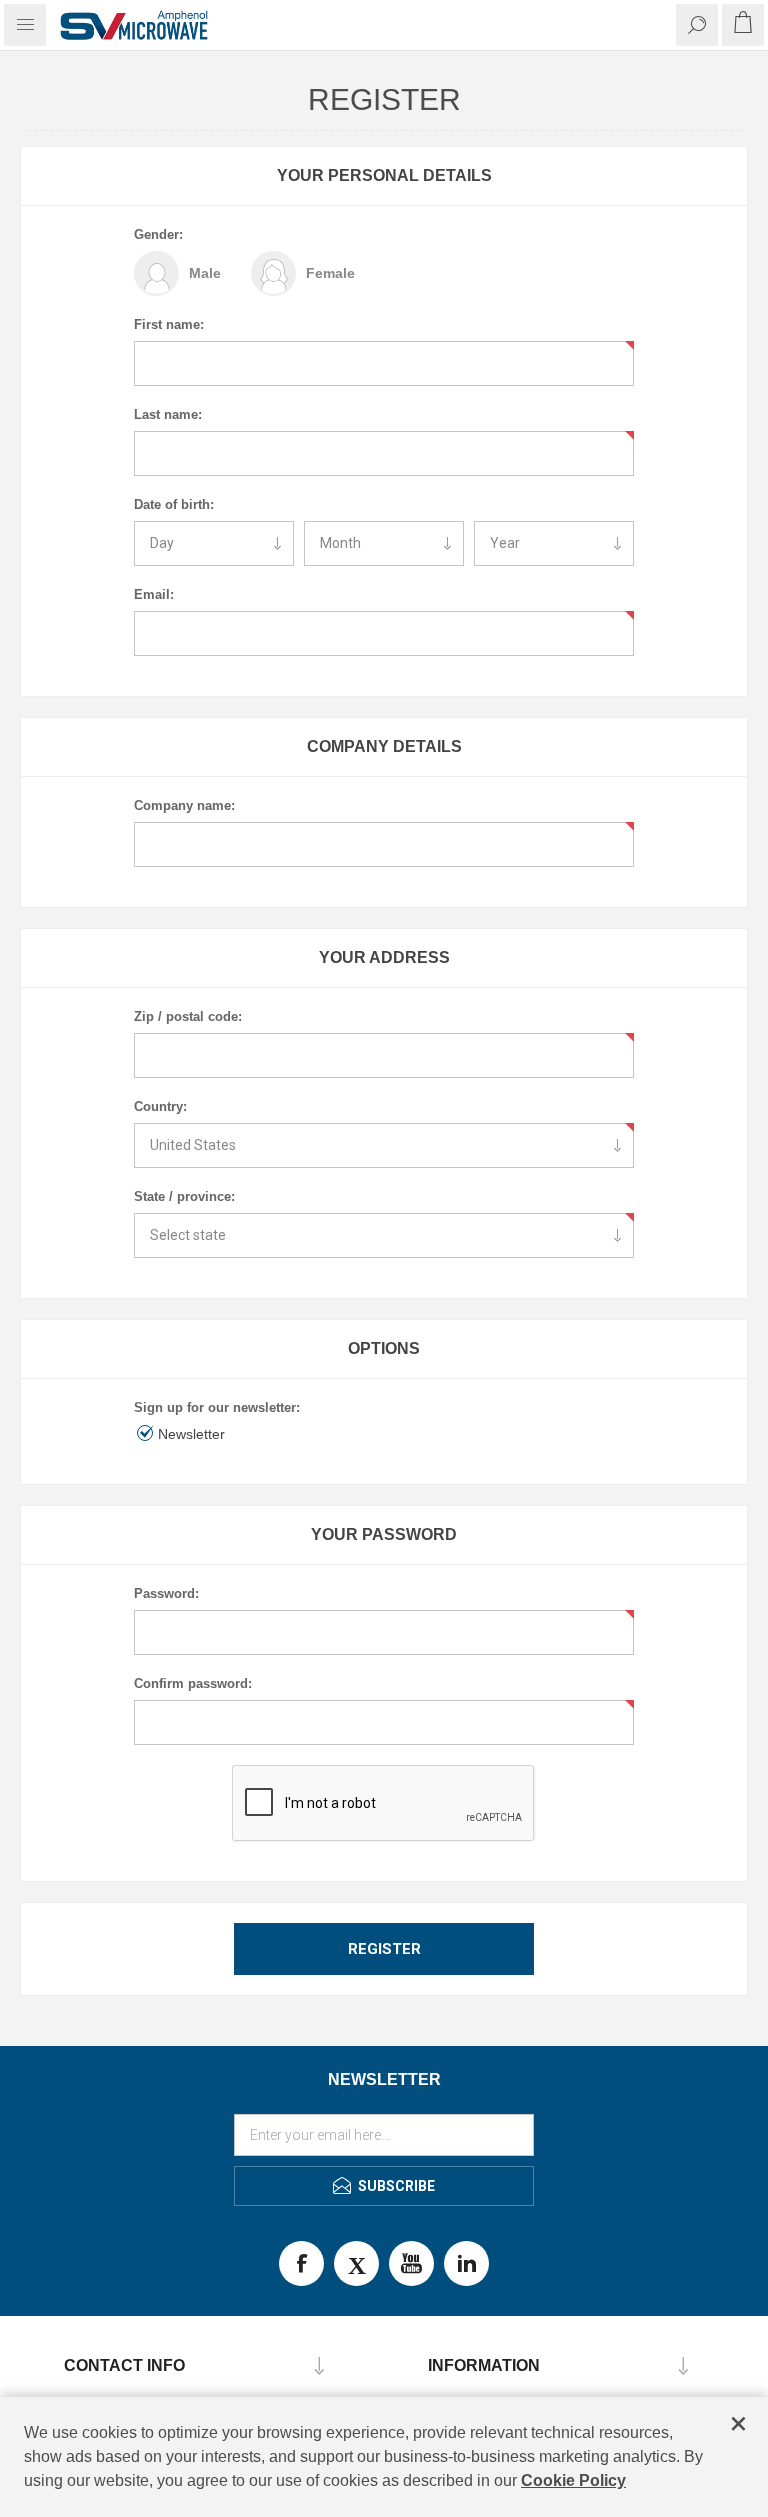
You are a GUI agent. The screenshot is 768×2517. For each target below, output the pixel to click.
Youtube (411, 2263)
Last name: (168, 414)
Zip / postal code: (188, 1016)
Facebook (301, 2263)
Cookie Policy (573, 2480)
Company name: (184, 805)
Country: (160, 1106)
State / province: (184, 1196)
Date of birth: (174, 504)
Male (205, 273)
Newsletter (191, 1434)
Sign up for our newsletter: (217, 1407)
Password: (166, 1593)
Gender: (158, 234)
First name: (169, 324)
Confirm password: (193, 1683)
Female (330, 273)
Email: (154, 594)
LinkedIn (466, 2263)
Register (384, 1949)
